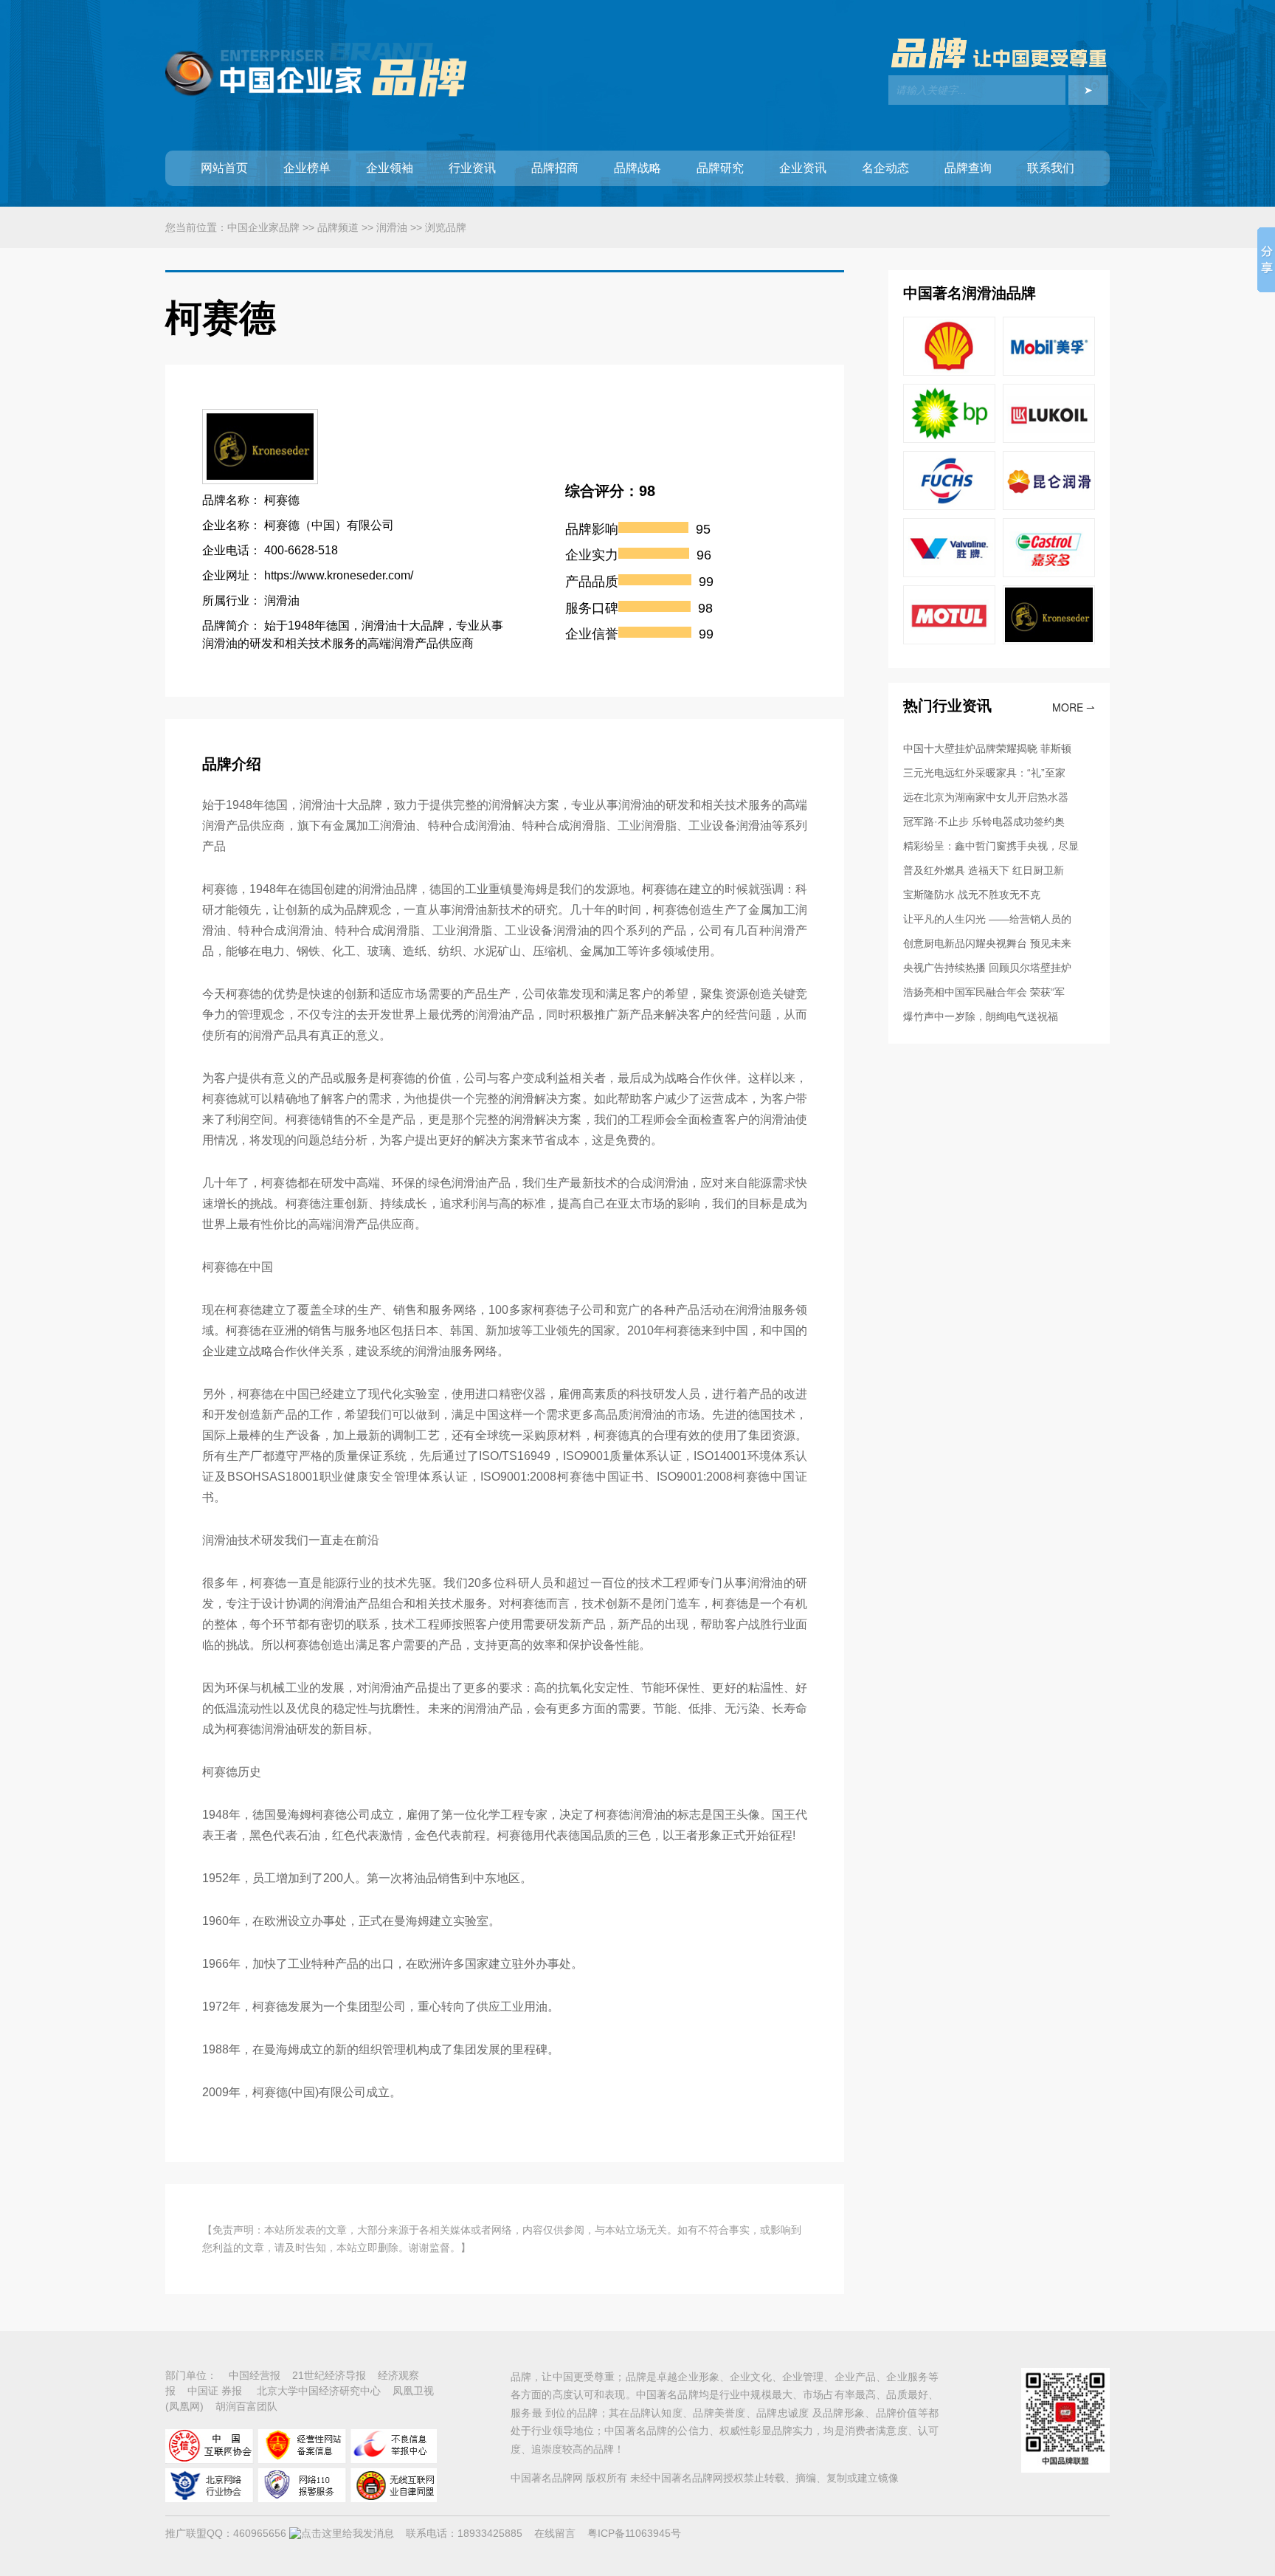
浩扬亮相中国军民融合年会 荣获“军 (984, 992)
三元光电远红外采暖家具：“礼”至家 (984, 773)
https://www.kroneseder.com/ (339, 575)
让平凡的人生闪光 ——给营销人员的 (987, 919)
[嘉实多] (1049, 574)
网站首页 (224, 168)
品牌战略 (637, 168)
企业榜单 (307, 168)
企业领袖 (390, 168)
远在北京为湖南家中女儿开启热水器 (986, 797)
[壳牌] (949, 372)
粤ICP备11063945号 (634, 2533)
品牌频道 (338, 227)
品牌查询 (968, 168)
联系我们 (1051, 168)
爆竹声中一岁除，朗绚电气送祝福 (981, 1016)
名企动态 (885, 168)
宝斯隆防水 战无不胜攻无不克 (972, 895)
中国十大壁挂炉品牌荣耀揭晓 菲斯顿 (987, 748)
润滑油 (392, 227)
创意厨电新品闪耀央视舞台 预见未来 (987, 943)
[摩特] (949, 641)
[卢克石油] (1049, 439)
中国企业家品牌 (263, 227)
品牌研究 (720, 168)
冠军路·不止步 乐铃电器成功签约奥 (984, 822)
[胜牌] (949, 574)
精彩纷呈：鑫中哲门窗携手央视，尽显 (991, 846)
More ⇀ (1074, 707)
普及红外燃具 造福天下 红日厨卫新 (984, 870)
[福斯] (949, 506)
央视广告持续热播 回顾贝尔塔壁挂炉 (987, 968)
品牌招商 (555, 168)
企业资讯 (803, 168)
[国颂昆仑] (1049, 506)
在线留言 (555, 2533)
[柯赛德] (1049, 641)
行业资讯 (472, 168)
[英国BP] (949, 439)
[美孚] (1049, 372)
